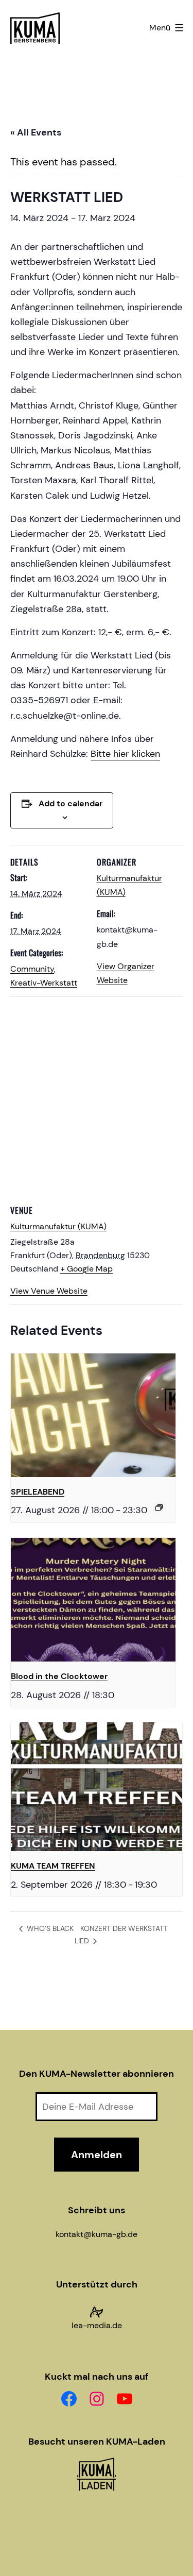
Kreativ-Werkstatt (44, 983)
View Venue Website (49, 1291)
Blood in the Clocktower (59, 1676)
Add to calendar (71, 803)
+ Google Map (86, 1269)
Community (32, 969)
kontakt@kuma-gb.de (97, 2234)
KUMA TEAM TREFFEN (53, 1866)
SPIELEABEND (38, 1492)
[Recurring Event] (159, 1507)
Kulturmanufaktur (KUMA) (58, 1226)
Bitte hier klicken (125, 754)
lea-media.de (97, 2325)
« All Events (36, 132)
